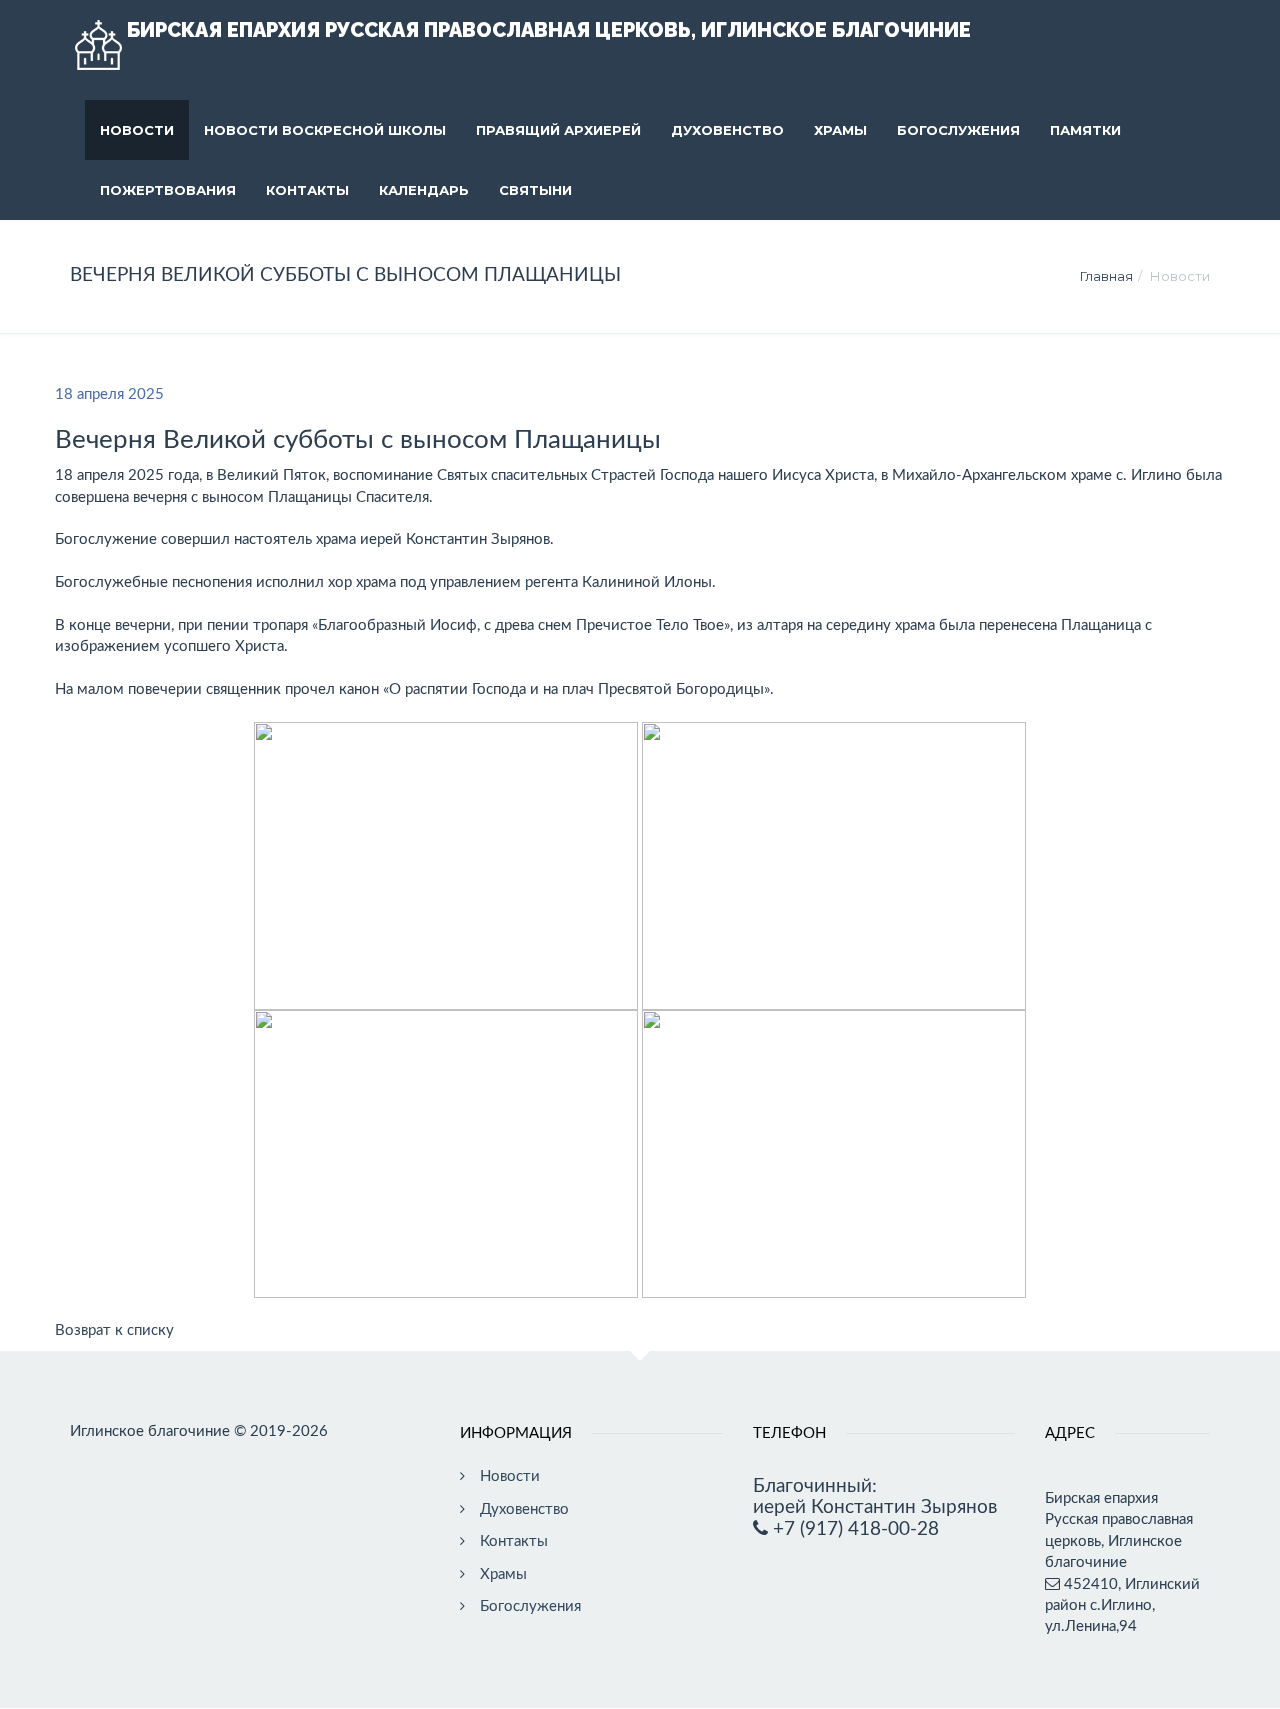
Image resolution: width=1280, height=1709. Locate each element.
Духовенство (727, 130)
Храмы (840, 130)
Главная (1106, 276)
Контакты (307, 190)
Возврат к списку (114, 1330)
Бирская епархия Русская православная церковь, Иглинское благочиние (549, 30)
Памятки (1085, 130)
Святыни (535, 190)
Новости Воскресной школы (325, 130)
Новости (137, 130)
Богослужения (958, 130)
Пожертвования (168, 190)
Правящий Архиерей (558, 130)
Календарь (424, 190)
